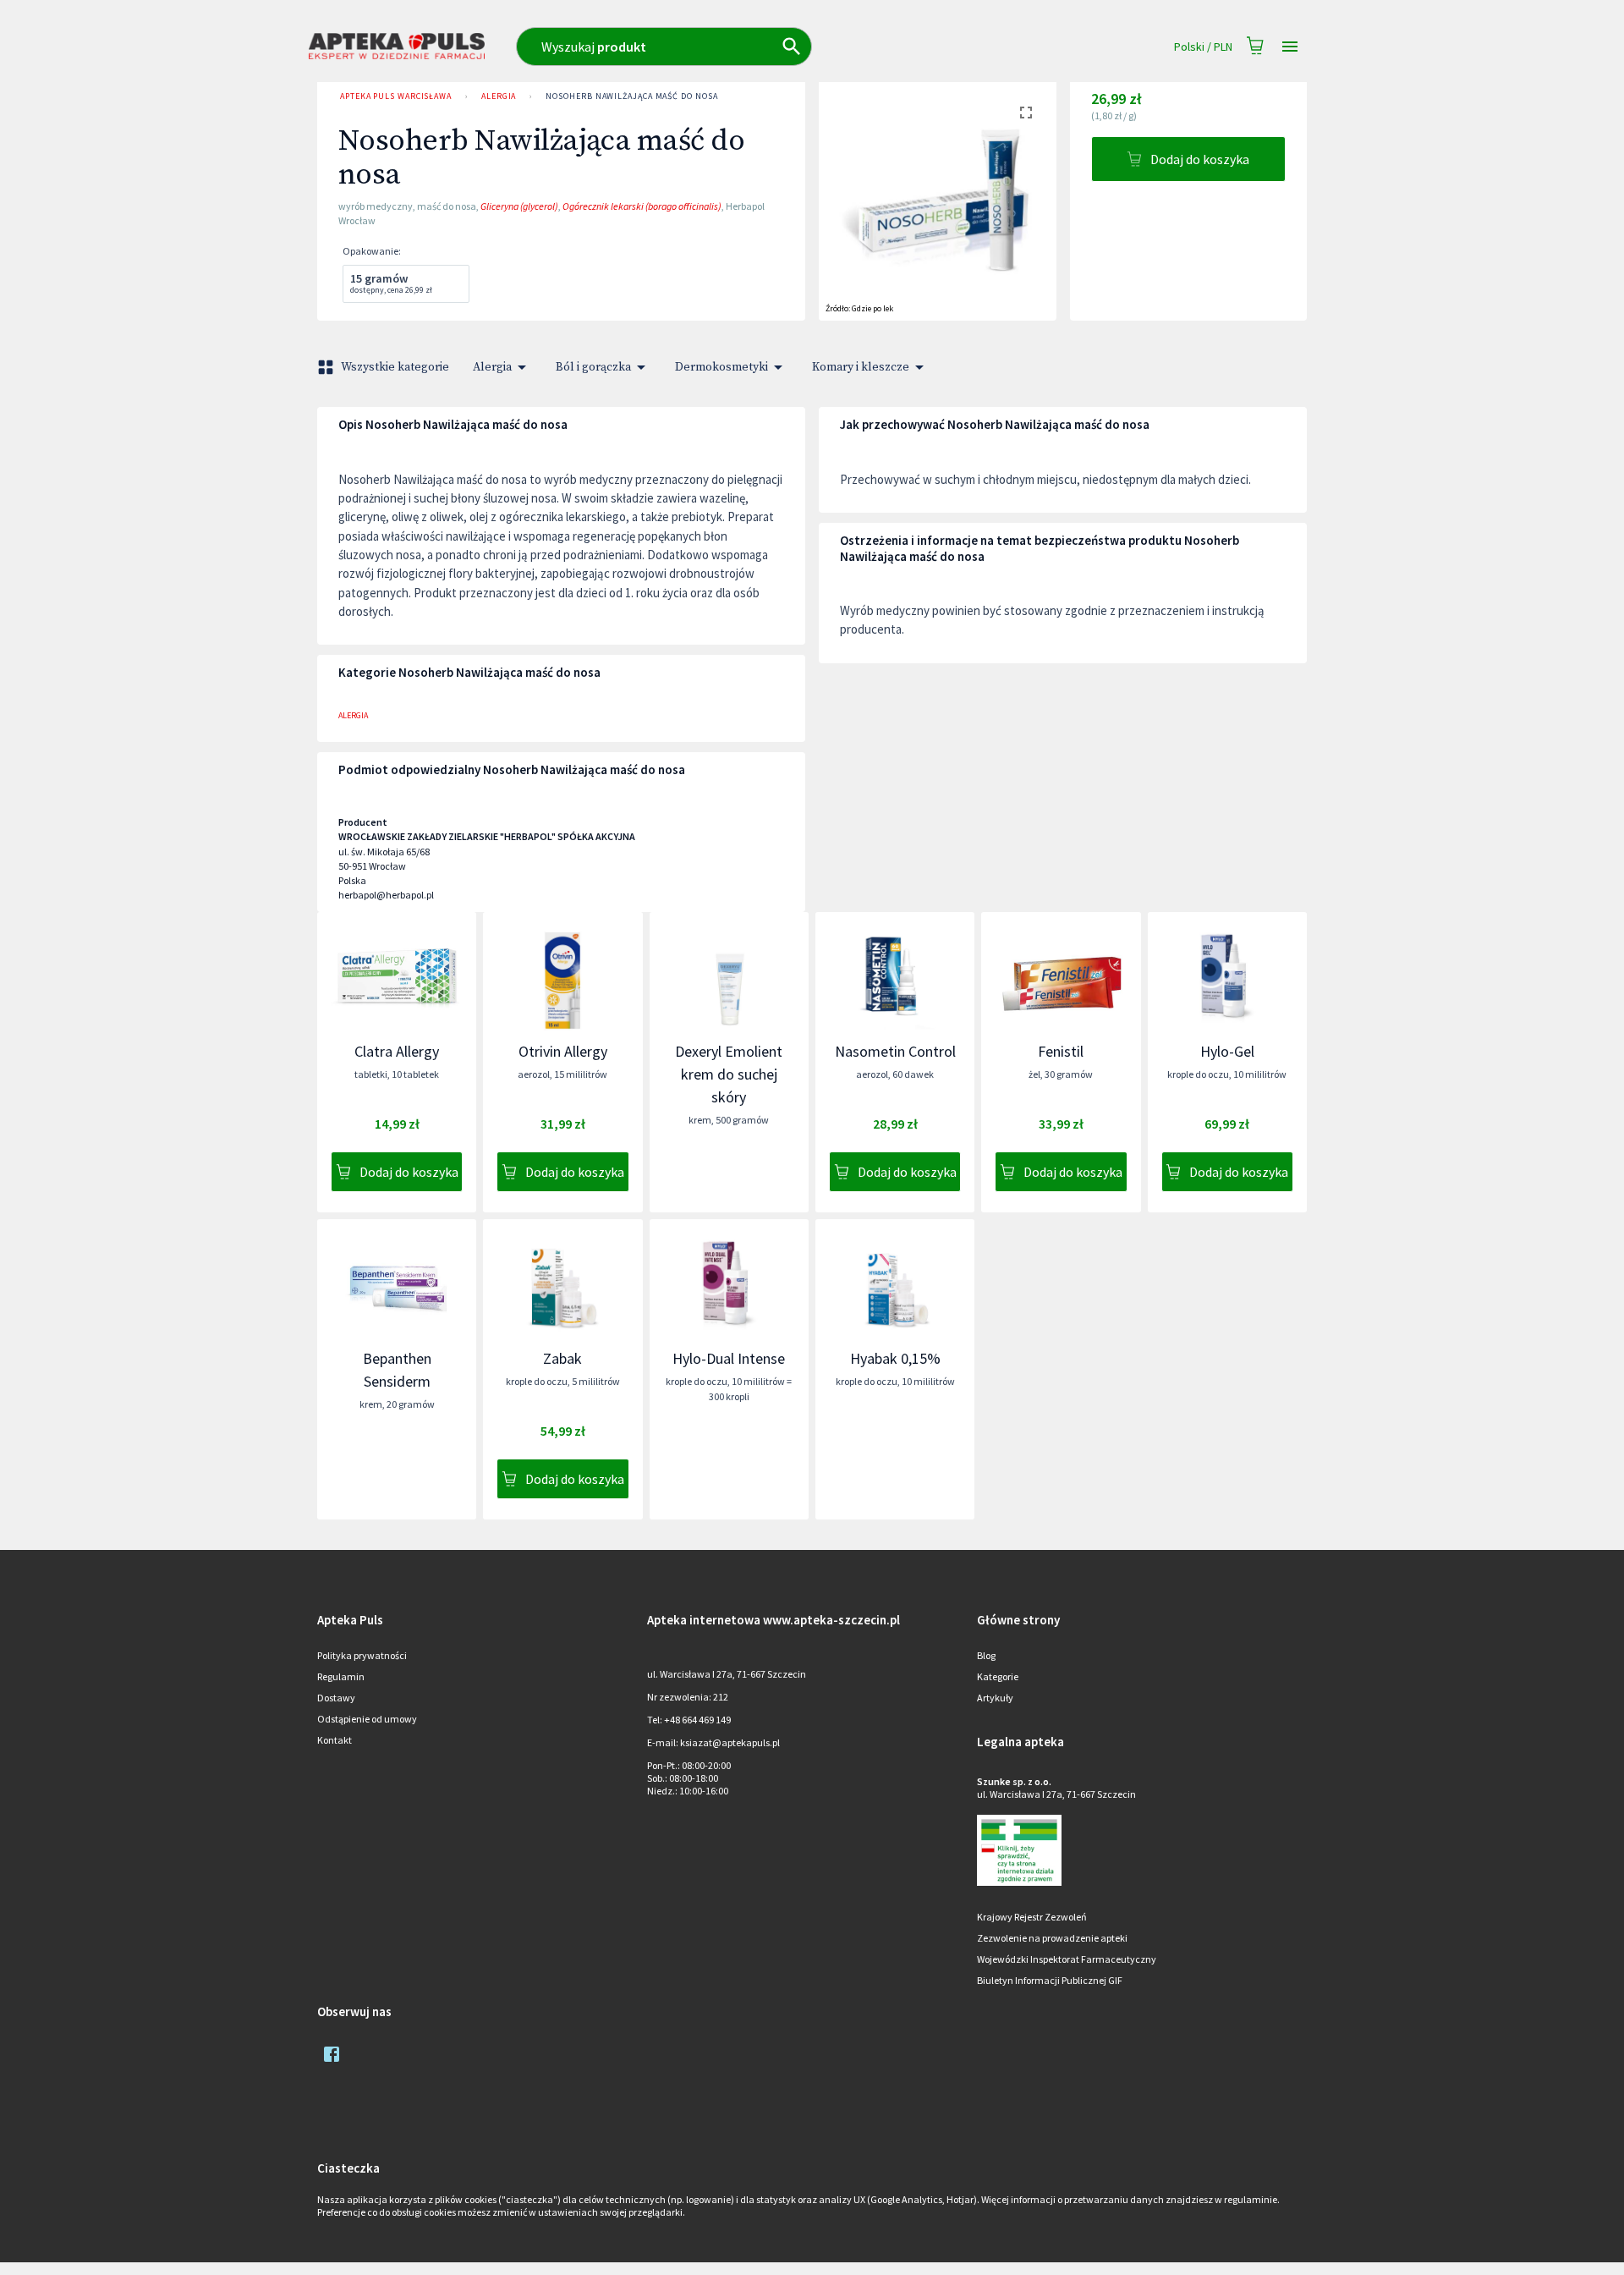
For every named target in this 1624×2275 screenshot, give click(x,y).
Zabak (562, 1358)
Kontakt (335, 1740)
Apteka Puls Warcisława (396, 96)
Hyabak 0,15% (895, 1358)
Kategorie (998, 1676)
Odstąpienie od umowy (367, 1719)
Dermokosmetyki (721, 367)
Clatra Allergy (397, 1051)
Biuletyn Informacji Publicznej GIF (1050, 1980)
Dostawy (336, 1698)
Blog (986, 1655)
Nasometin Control (895, 1051)
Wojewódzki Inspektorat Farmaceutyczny (1067, 1959)
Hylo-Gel (1227, 1051)
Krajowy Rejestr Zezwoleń (1032, 1917)
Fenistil (1061, 1051)
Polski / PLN (1203, 47)
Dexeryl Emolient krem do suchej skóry (729, 1074)
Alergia (499, 96)
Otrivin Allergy (563, 1051)
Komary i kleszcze (861, 367)
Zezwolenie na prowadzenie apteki (1052, 1938)
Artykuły (995, 1698)
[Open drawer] (1290, 47)
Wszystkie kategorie (395, 367)
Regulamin (341, 1676)
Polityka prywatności (362, 1655)
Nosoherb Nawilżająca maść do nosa (631, 96)
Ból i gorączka (593, 367)
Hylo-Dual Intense (729, 1358)
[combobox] (738, 47)
